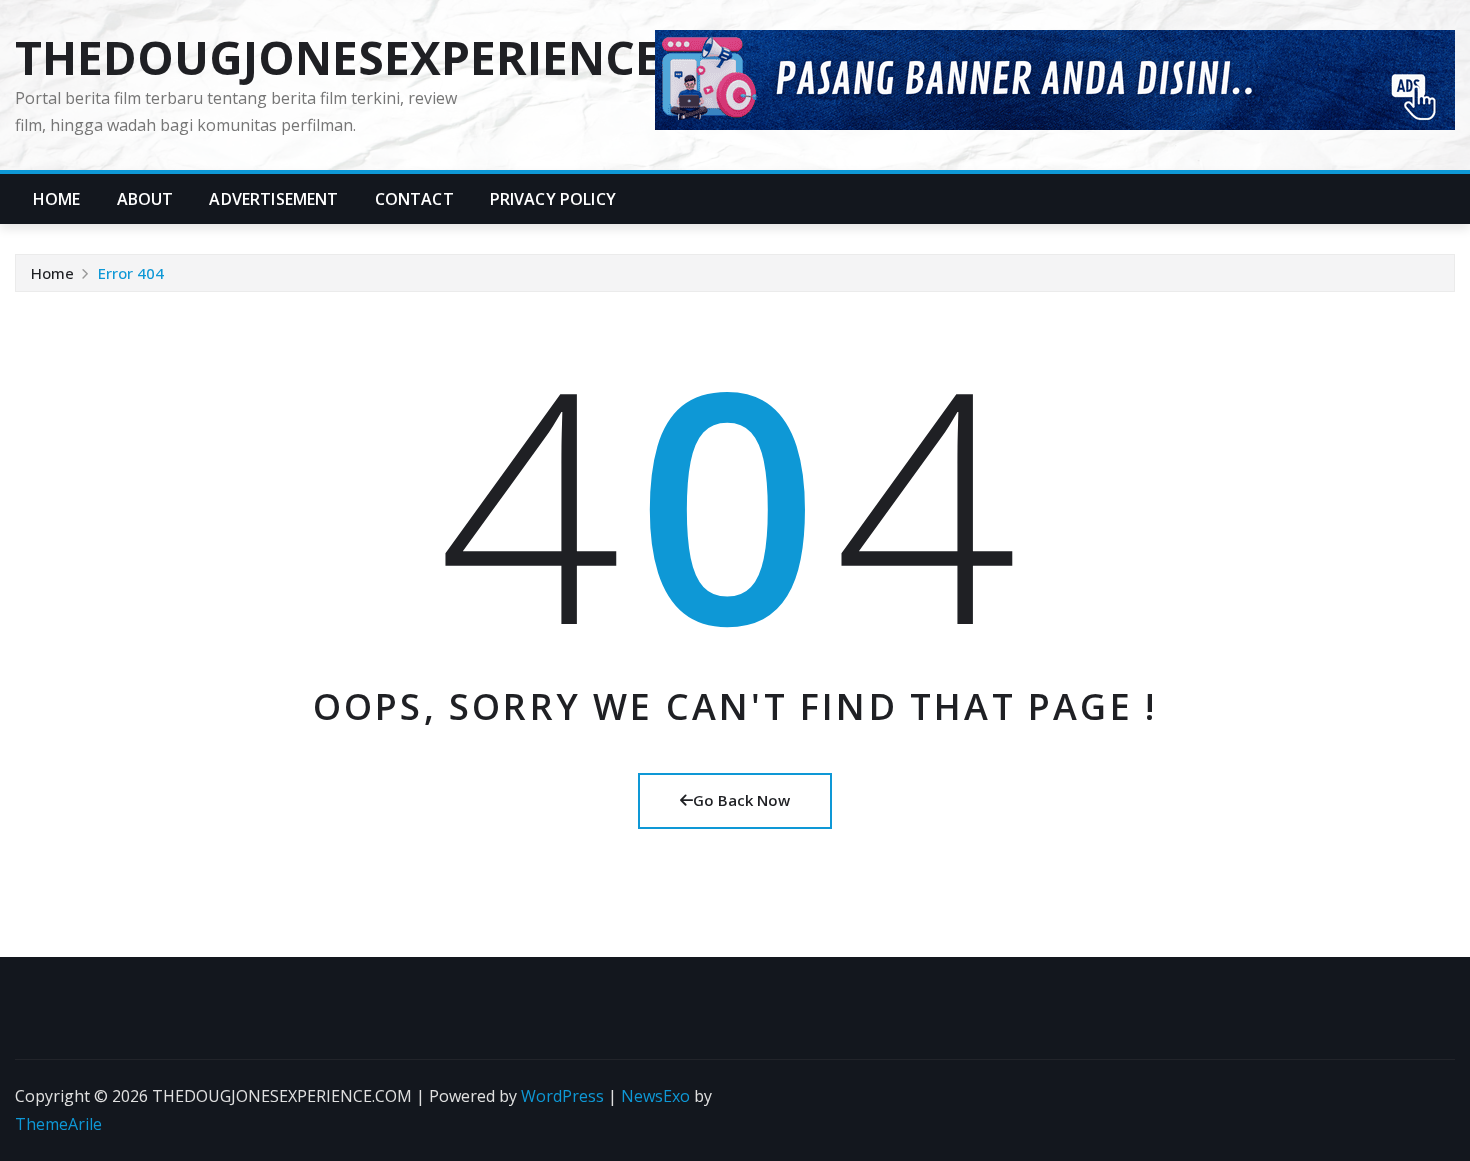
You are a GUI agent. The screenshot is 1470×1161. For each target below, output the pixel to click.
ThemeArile (58, 1124)
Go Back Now (741, 800)
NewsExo (655, 1096)
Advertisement (273, 199)
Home (57, 199)
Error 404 (131, 273)
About (145, 199)
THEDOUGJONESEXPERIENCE (338, 57)
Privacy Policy (553, 199)
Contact (414, 199)
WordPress (562, 1096)
